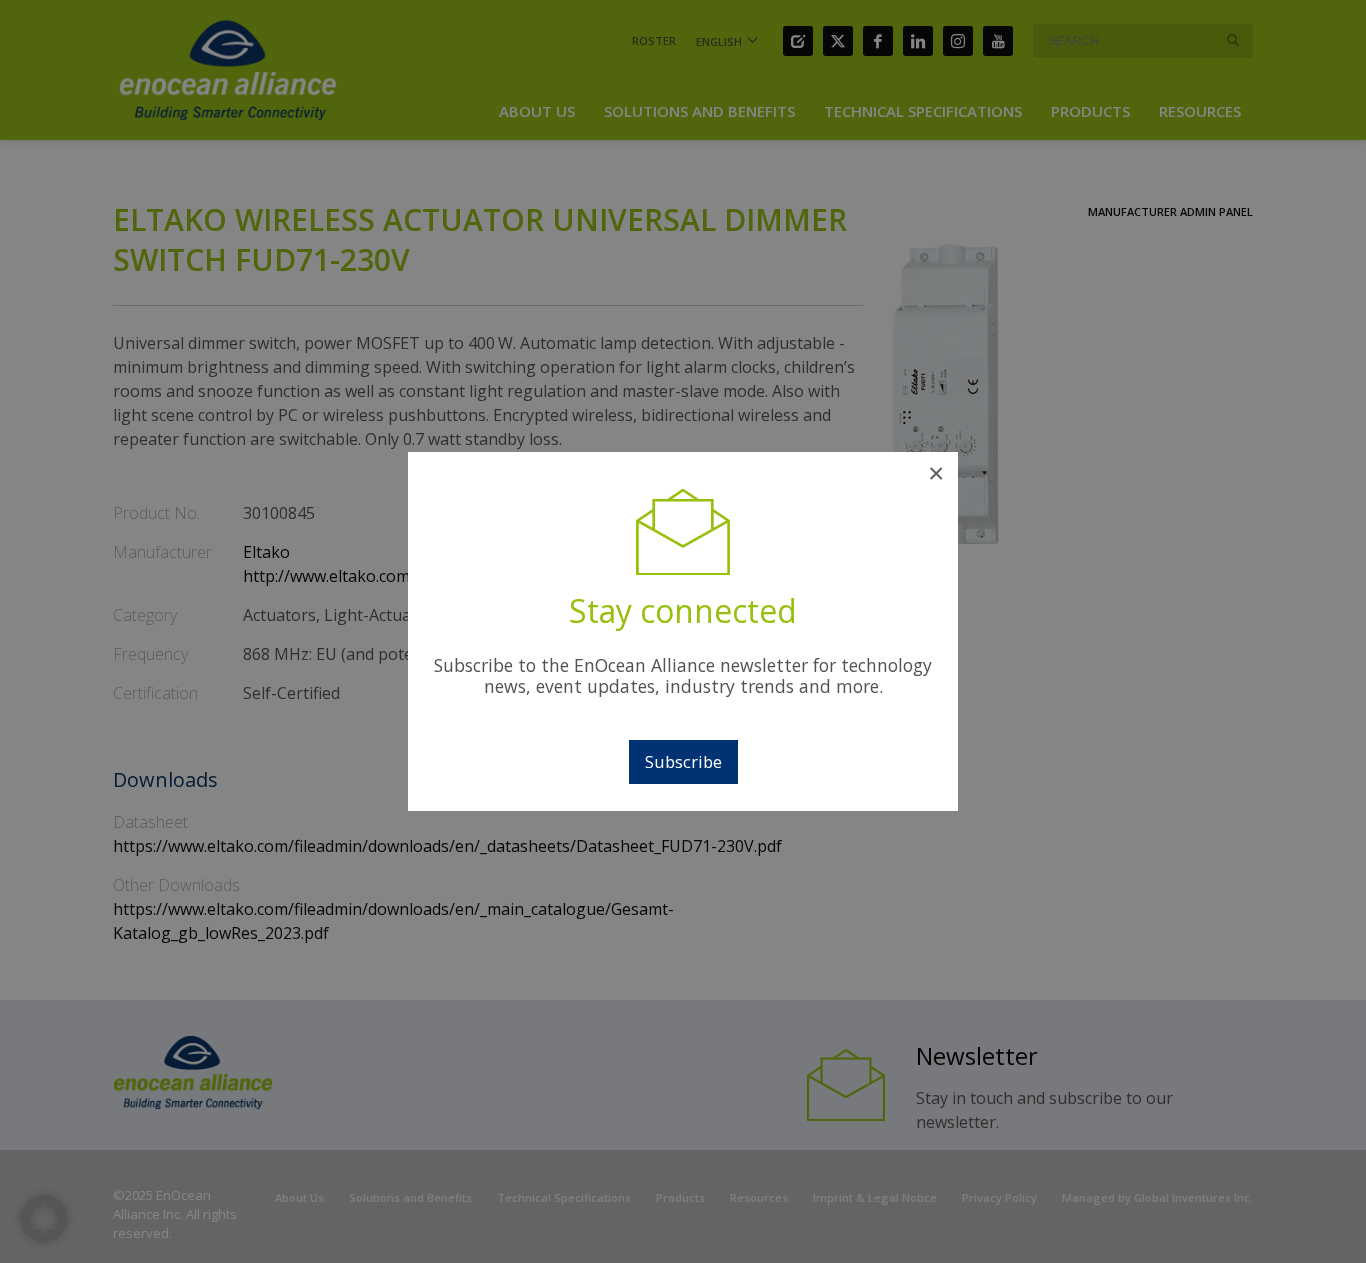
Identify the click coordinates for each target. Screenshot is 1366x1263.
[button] (44, 1219)
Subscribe (683, 761)
